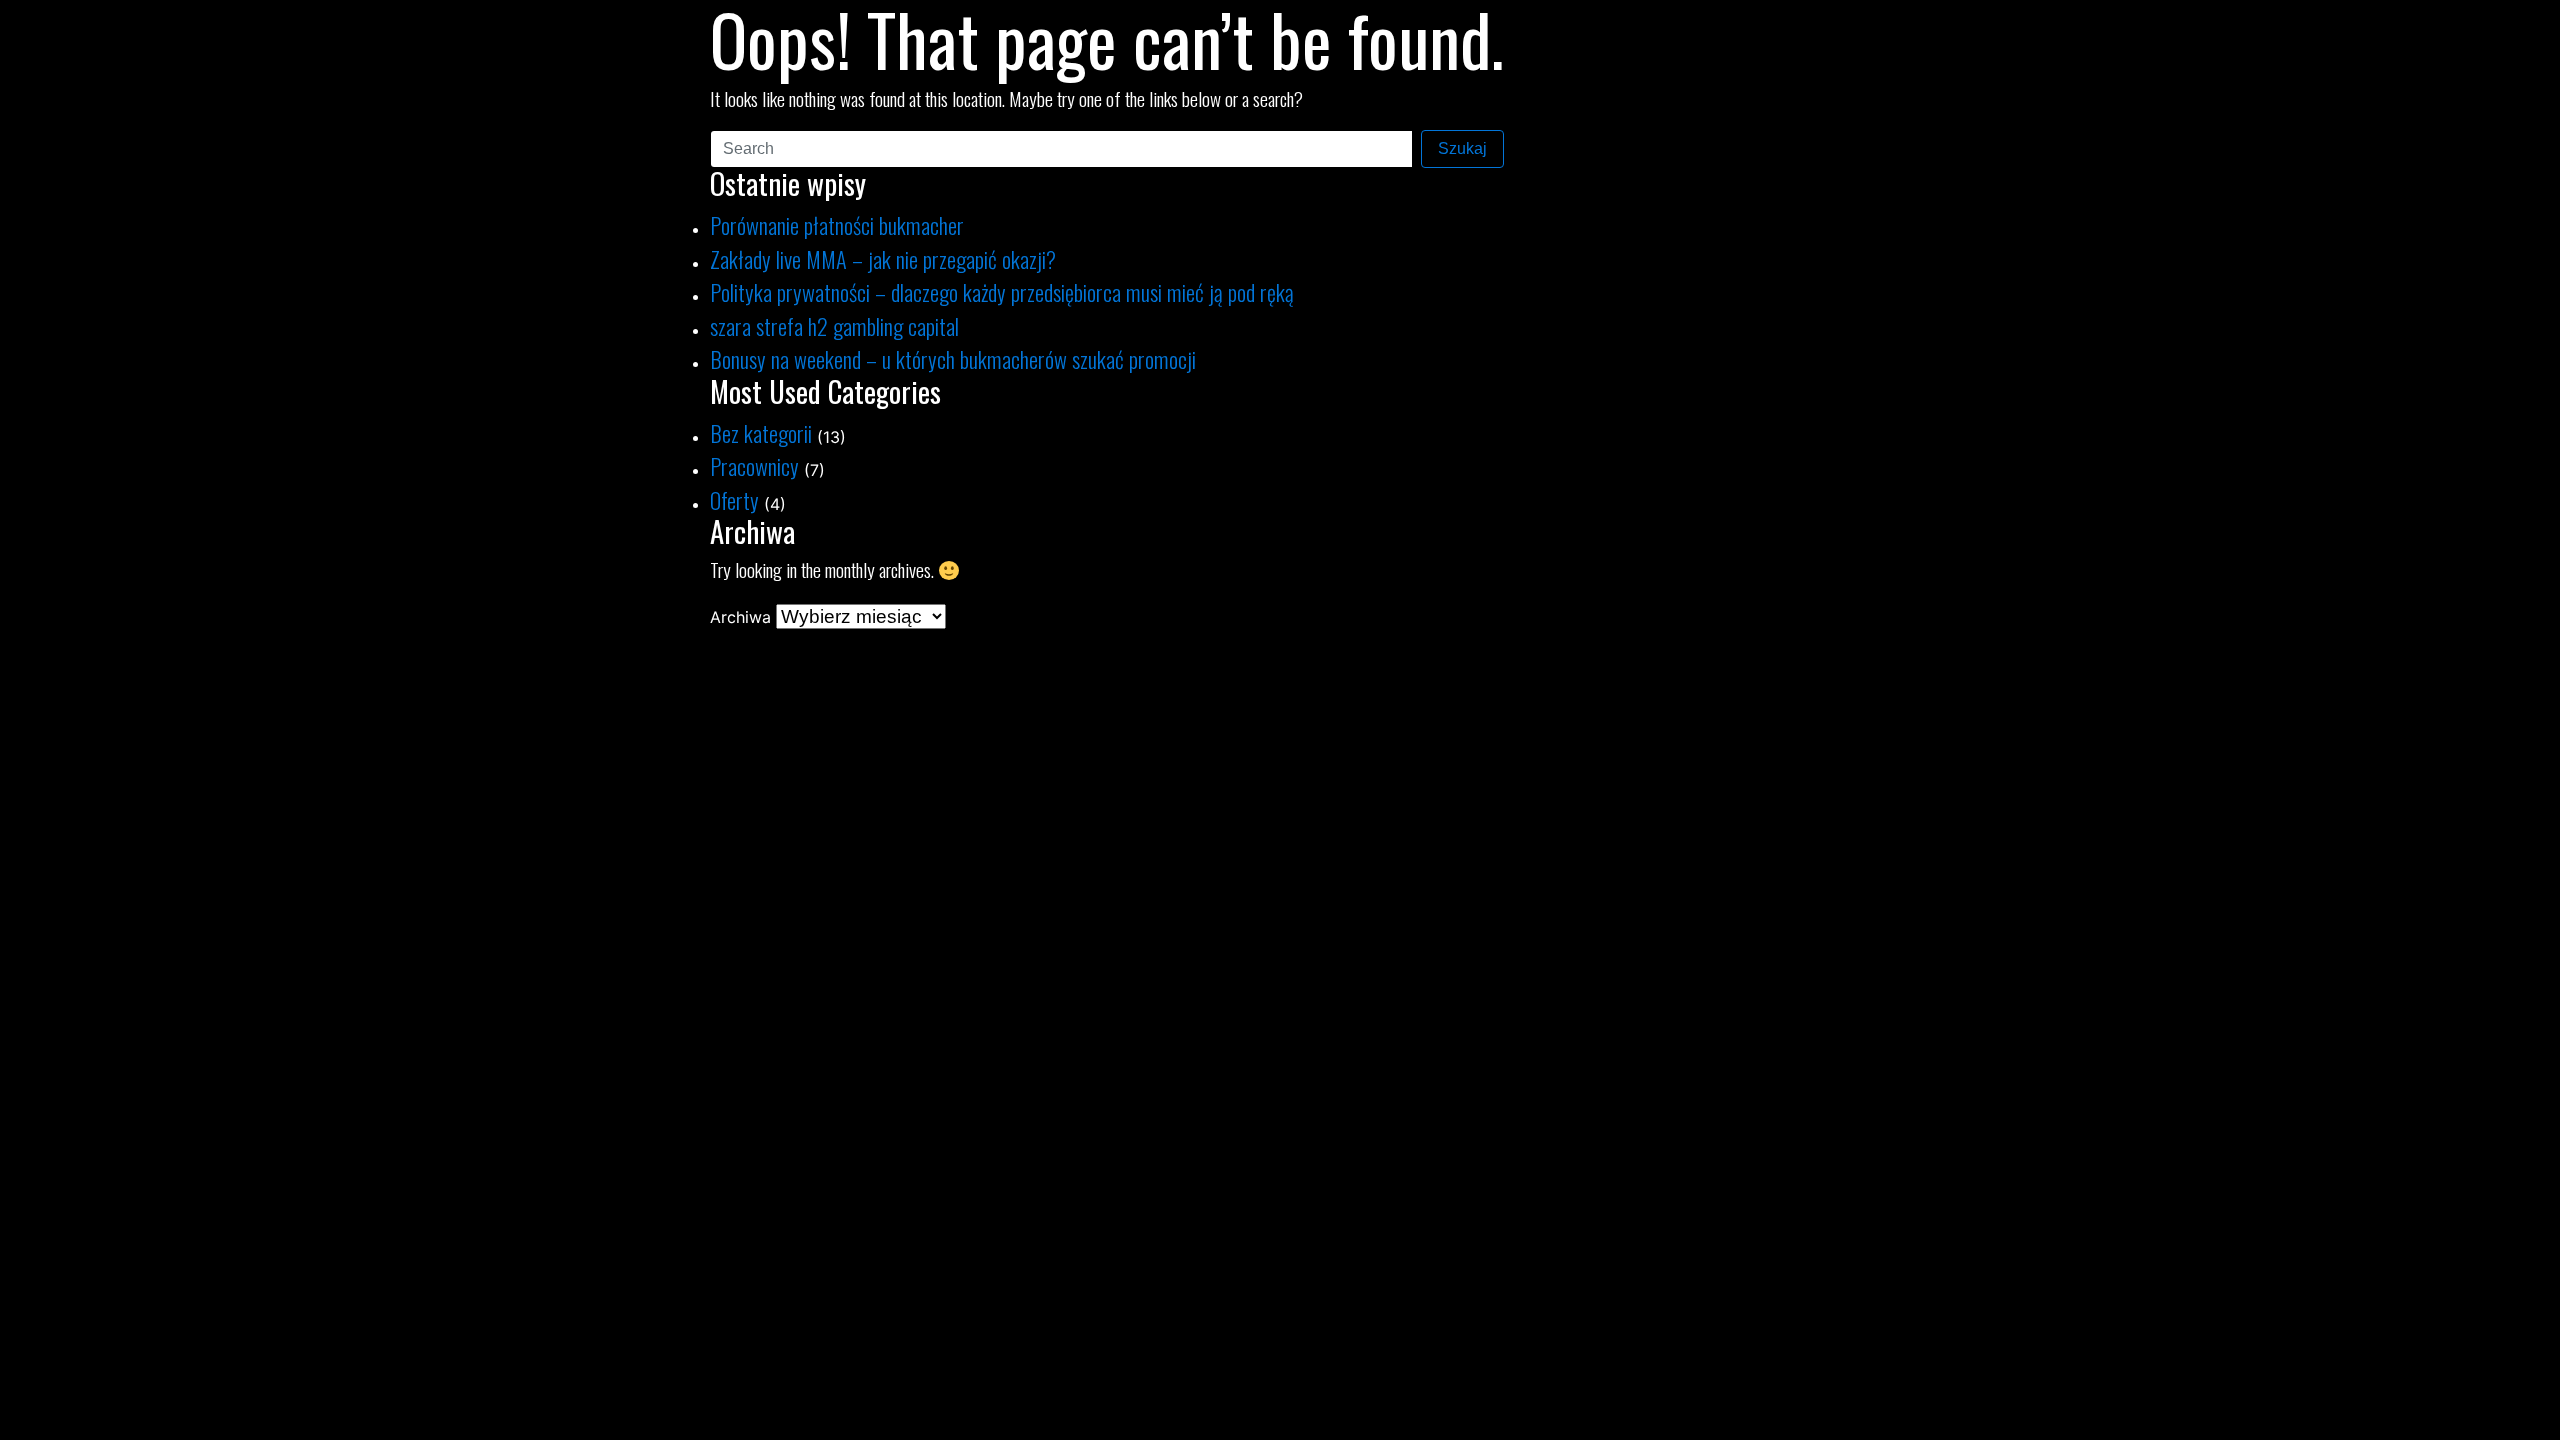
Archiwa (740, 617)
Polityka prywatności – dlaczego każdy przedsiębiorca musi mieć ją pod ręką (1002, 291)
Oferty (734, 499)
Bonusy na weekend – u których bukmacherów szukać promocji (953, 358)
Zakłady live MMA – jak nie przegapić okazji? (883, 258)
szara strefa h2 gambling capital (834, 325)
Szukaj (1462, 148)
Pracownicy (754, 465)
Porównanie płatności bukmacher (837, 224)
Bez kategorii (761, 432)
